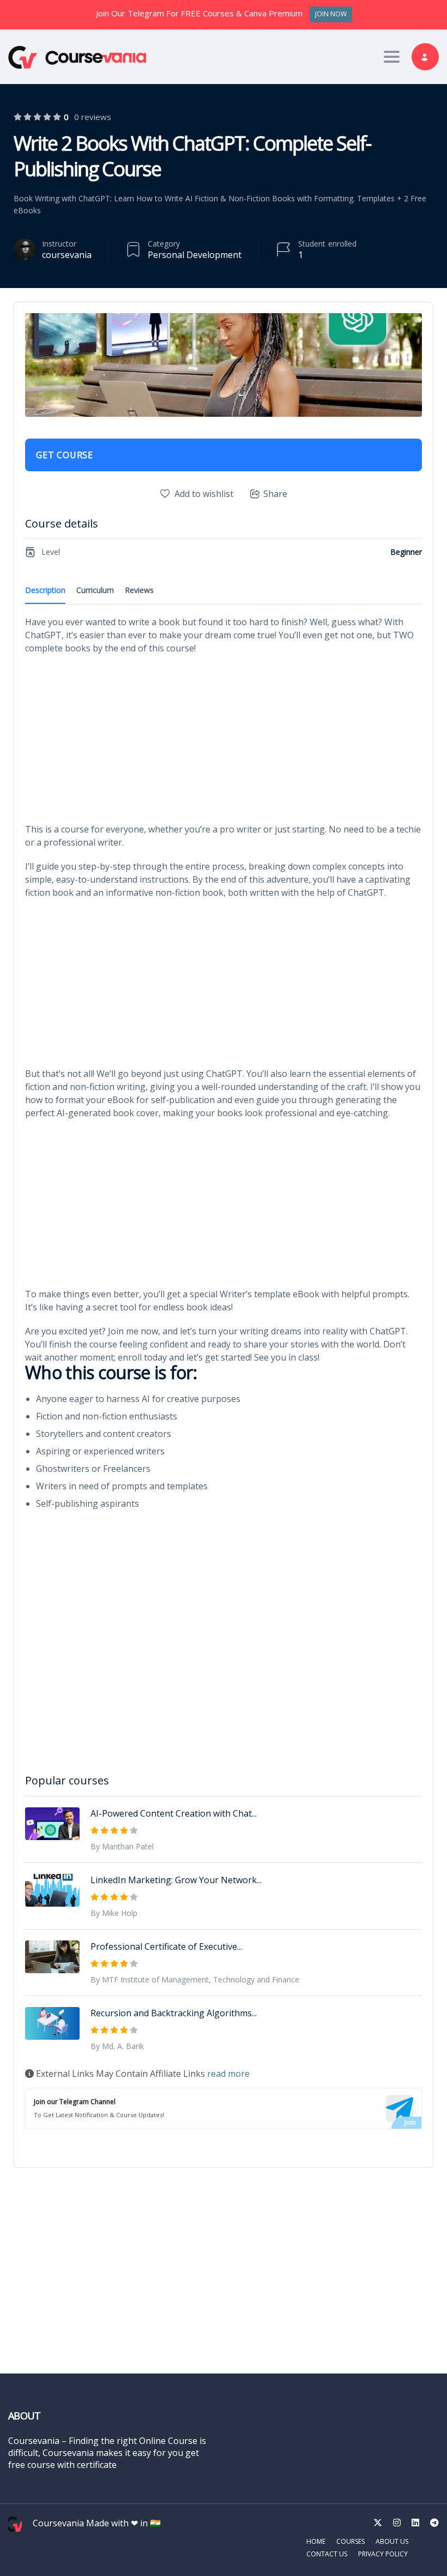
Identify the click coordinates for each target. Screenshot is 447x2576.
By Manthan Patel (122, 1846)
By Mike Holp (114, 1913)
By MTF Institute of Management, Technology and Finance (195, 1979)
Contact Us (327, 2554)
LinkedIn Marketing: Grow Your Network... (176, 1880)
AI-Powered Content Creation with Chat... (174, 1813)
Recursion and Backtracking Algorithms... (174, 2013)
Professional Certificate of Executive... (166, 1946)
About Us (392, 2541)
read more (228, 2074)
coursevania (67, 255)
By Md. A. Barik (117, 2046)
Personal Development (195, 255)
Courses (351, 2541)
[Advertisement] (224, 742)
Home (316, 2541)
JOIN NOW (331, 14)
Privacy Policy (383, 2554)
